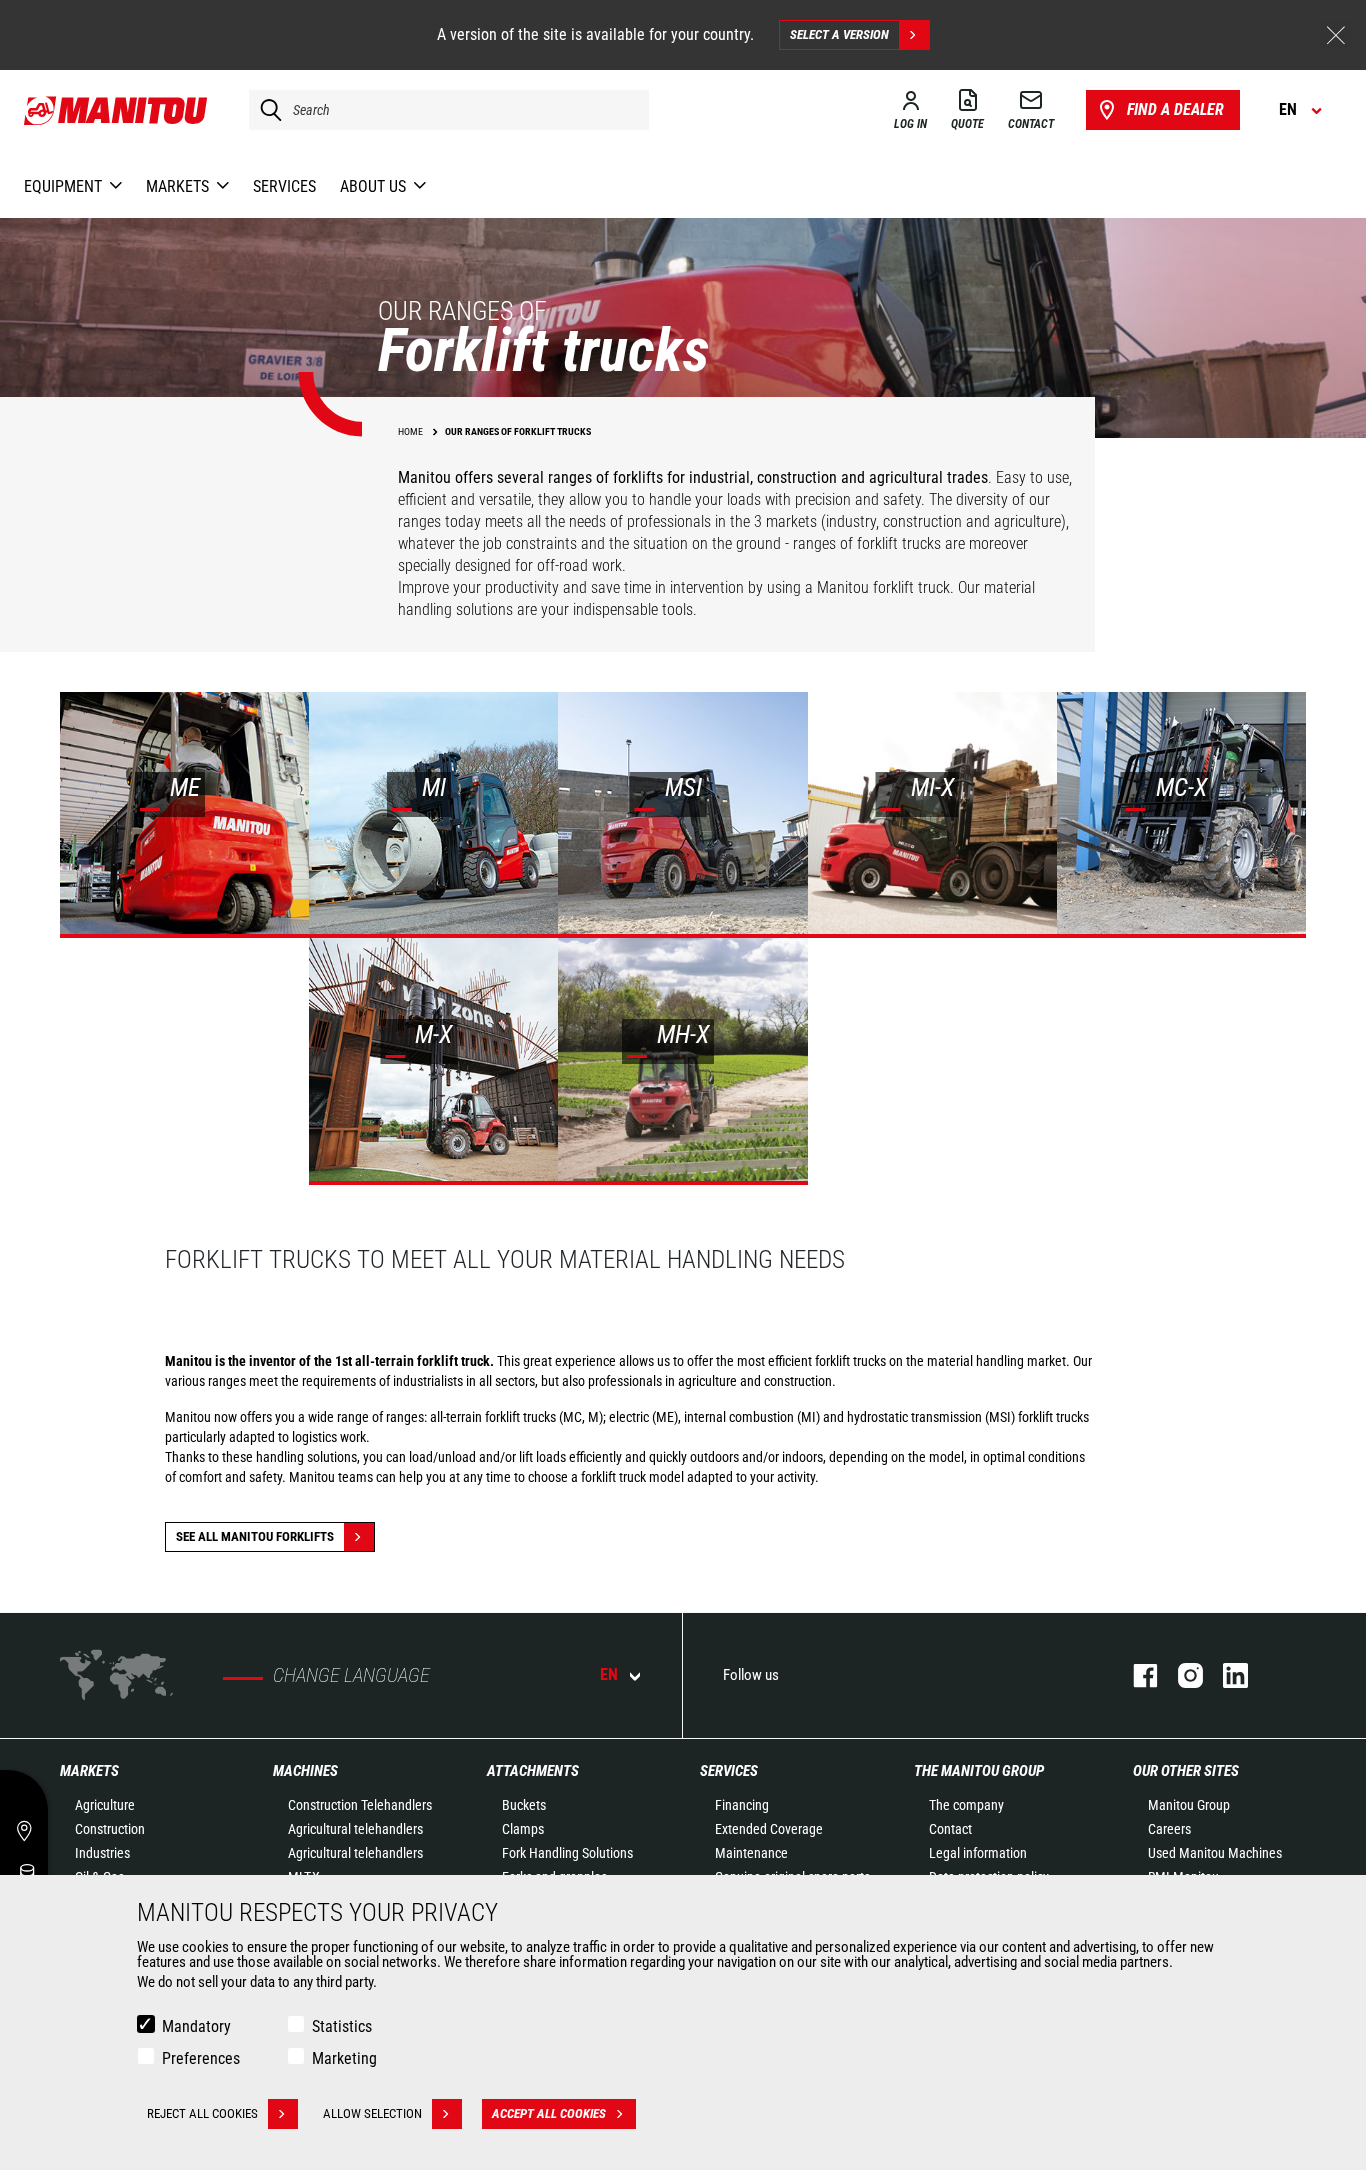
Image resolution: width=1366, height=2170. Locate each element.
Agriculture (105, 1805)
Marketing (344, 2058)
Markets (89, 1771)
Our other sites (1186, 1771)
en (609, 1674)
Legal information (978, 1853)
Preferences (201, 2058)
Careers (1169, 1829)
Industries (102, 1853)
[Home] (116, 110)
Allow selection (372, 2113)
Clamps (523, 1829)
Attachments (533, 1771)
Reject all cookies (202, 2113)
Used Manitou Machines (1215, 1853)
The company (966, 1805)
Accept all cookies (549, 2113)
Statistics (342, 2026)
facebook (1135, 1675)
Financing (742, 1805)
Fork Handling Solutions (567, 1853)
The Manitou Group (979, 1771)
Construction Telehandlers (360, 1805)
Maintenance (751, 1853)
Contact (950, 1829)
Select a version (839, 34)
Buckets (524, 1805)
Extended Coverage (769, 1829)
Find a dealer (1175, 109)
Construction (110, 1829)
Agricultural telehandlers (355, 1829)
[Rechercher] (266, 110)
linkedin (1225, 1675)
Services (729, 1771)
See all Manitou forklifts (255, 1536)
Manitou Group (1189, 1805)
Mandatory (196, 2026)
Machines (305, 1771)
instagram (1180, 1675)
